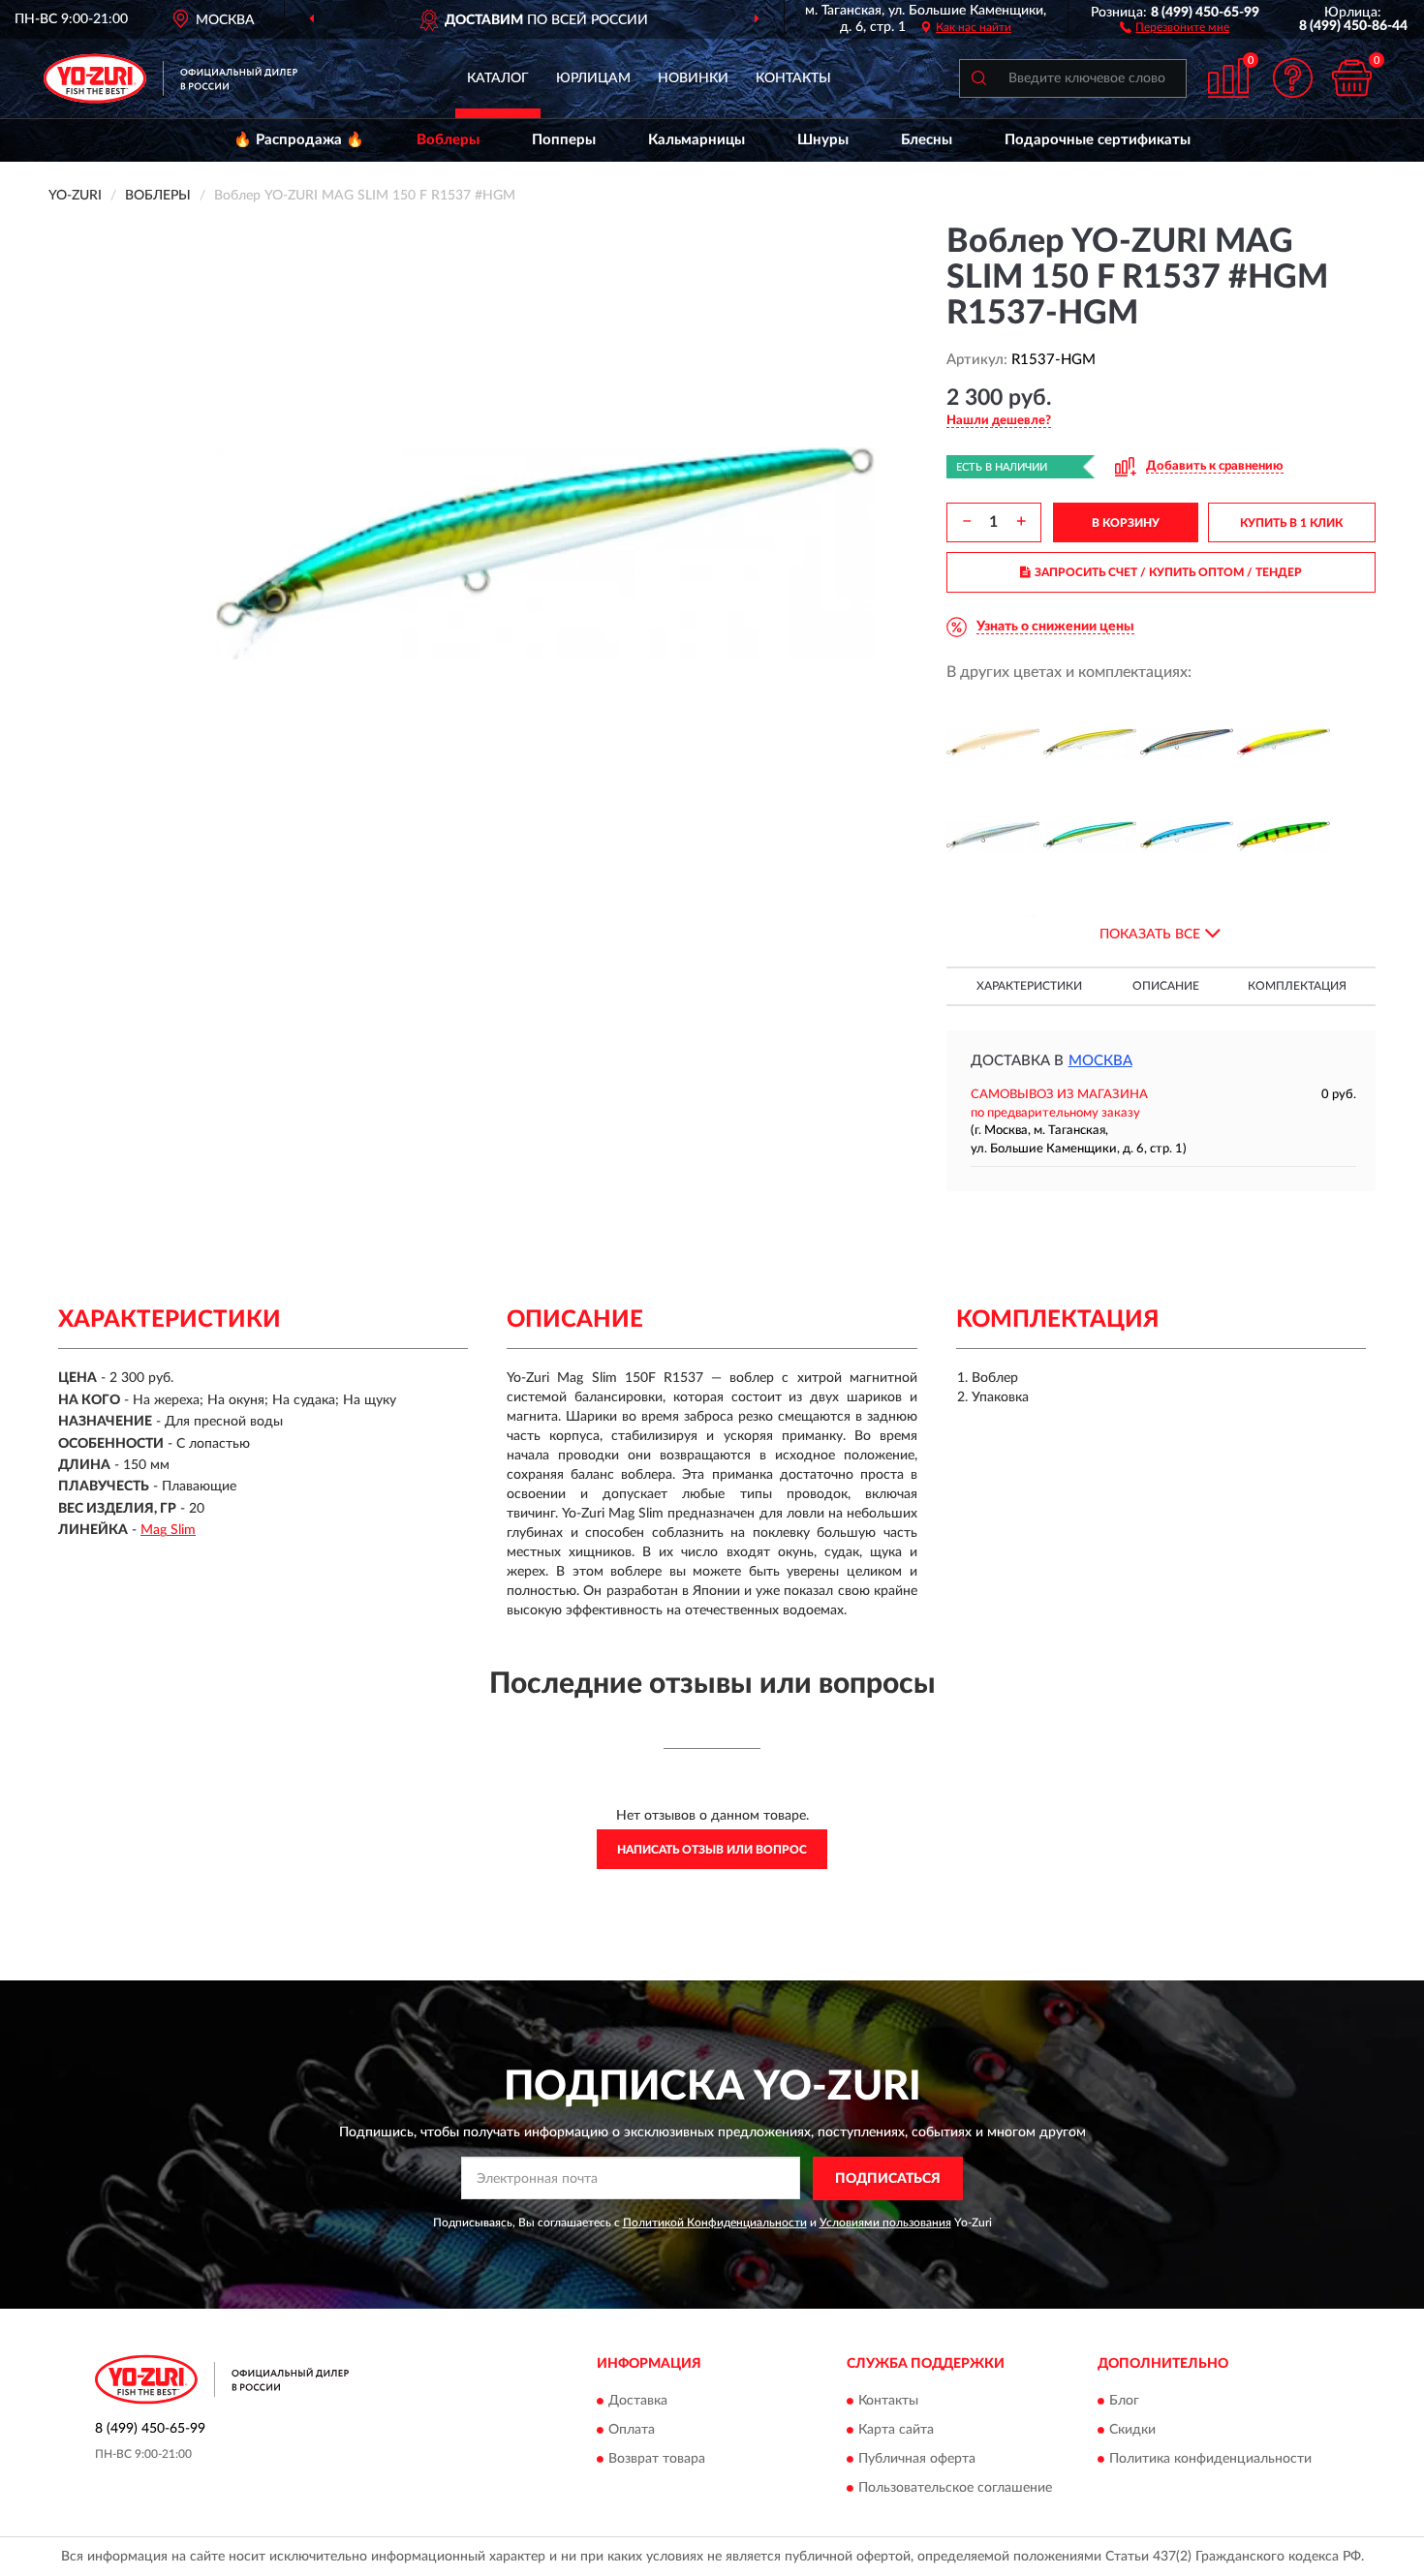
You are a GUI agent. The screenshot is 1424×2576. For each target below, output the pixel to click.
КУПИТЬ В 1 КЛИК (1291, 523)
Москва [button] (1100, 1061)
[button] (1175, 26)
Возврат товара (657, 2460)
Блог (1124, 2402)
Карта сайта (896, 2431)
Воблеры (448, 140)
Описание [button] (1166, 986)
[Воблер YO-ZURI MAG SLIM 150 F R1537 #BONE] (993, 744)
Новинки (693, 78)
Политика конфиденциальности (1210, 2460)
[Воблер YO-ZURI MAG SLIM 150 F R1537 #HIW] (1187, 837)
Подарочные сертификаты (1098, 140)
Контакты (793, 78)
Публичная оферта (917, 2460)
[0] (1351, 78)
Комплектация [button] (1297, 986)
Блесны (927, 140)
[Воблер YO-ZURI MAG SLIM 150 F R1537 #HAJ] (1090, 744)
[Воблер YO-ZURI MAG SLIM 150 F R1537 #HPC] (1284, 837)
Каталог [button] (498, 78)
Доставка (638, 2402)
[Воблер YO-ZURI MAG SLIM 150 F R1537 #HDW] (993, 837)
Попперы (564, 140)
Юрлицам (593, 78)
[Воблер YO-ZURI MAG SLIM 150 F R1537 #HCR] (1284, 744)
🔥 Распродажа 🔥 (299, 140)
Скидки (1132, 2431)
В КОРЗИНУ (1126, 523)
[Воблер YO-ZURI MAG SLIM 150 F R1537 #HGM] (1090, 837)
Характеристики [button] (1029, 986)
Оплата (632, 2431)
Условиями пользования (885, 2223)
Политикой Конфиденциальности (715, 2223)
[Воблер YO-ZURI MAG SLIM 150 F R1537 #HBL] (1187, 744)
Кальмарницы (697, 140)
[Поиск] (978, 78)
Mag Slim (168, 1530)
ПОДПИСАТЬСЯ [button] (888, 2179)
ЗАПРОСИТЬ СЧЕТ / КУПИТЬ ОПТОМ (1168, 572)
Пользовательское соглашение (955, 2489)
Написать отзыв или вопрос (712, 1850)
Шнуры (823, 140)
